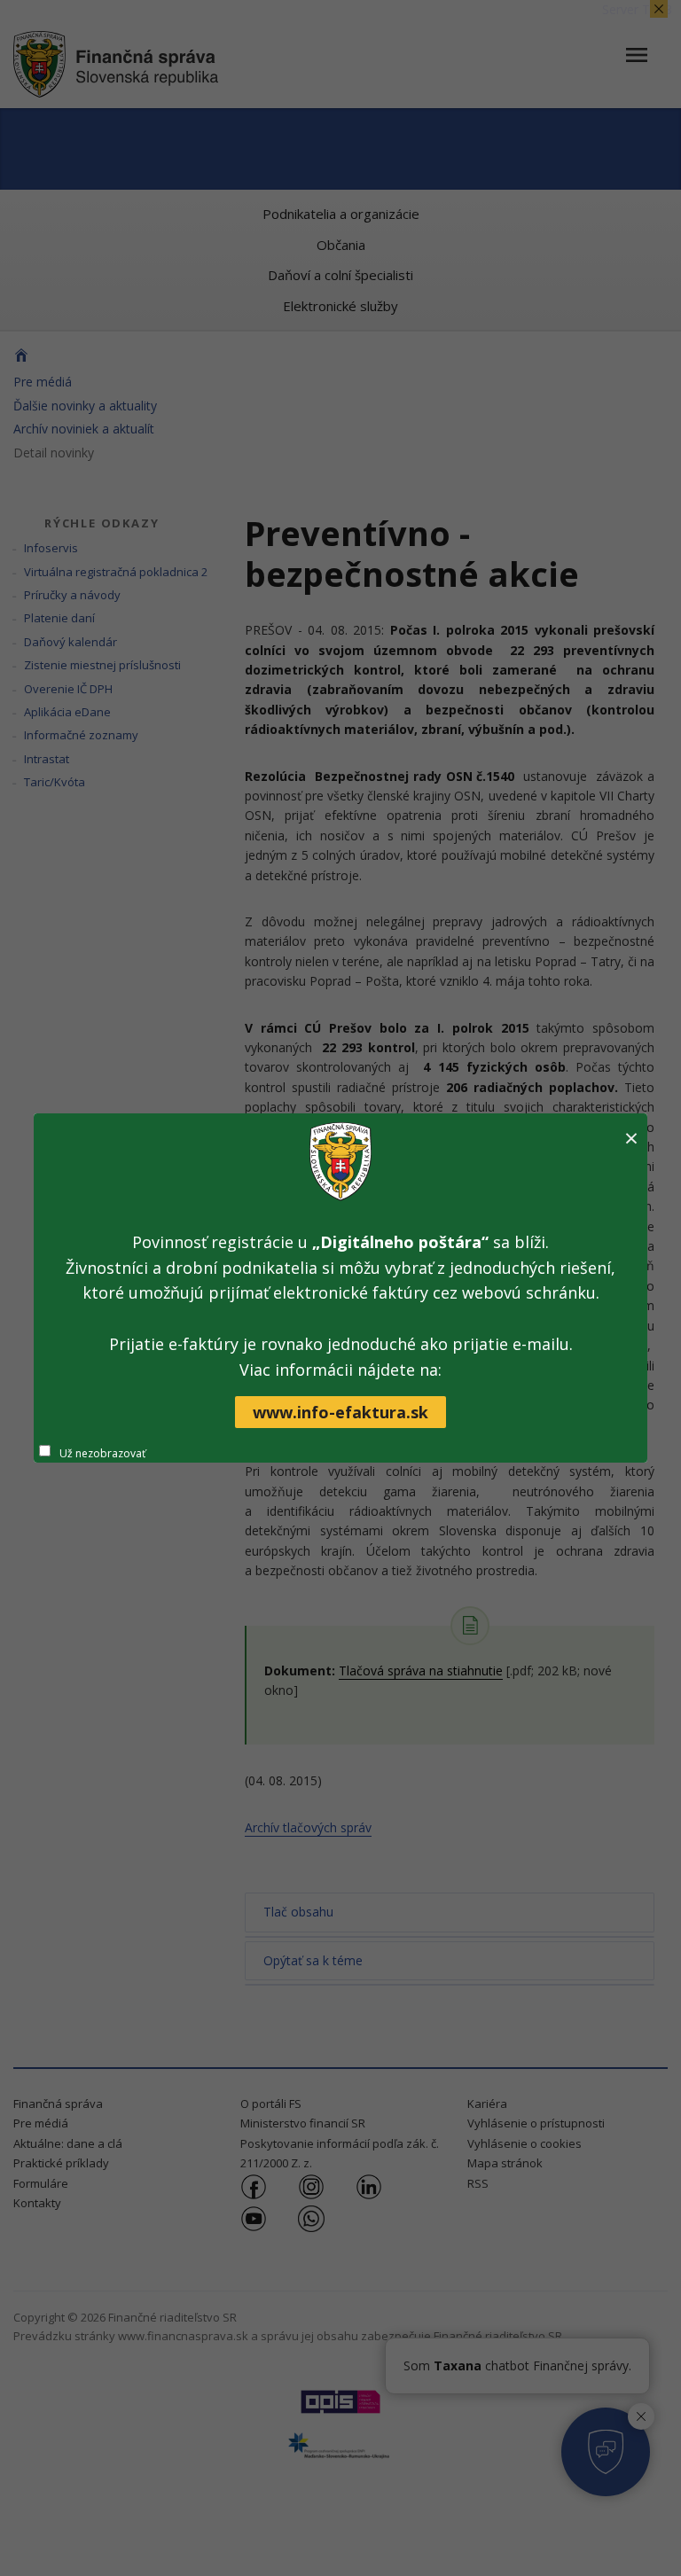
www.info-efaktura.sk (340, 1412)
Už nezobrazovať (102, 1453)
